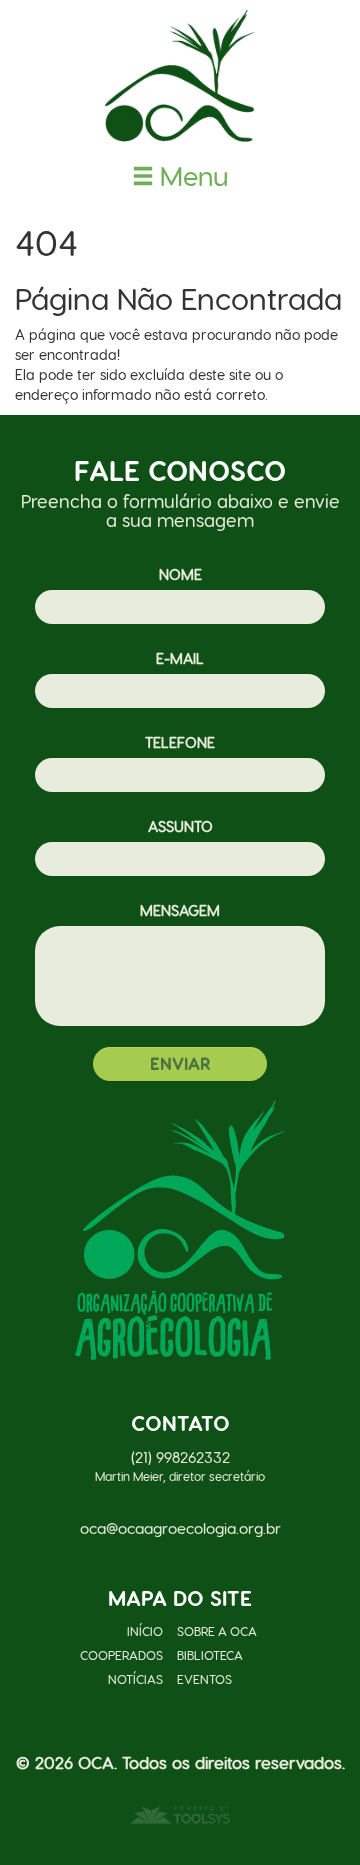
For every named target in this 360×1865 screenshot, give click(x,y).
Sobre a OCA (217, 1630)
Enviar (180, 1063)
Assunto (180, 826)
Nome (180, 574)
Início (145, 1630)
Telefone (180, 742)
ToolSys (180, 1815)
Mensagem (180, 910)
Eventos (204, 1678)
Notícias (135, 1678)
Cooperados (121, 1654)
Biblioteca (210, 1654)
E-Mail (180, 658)
